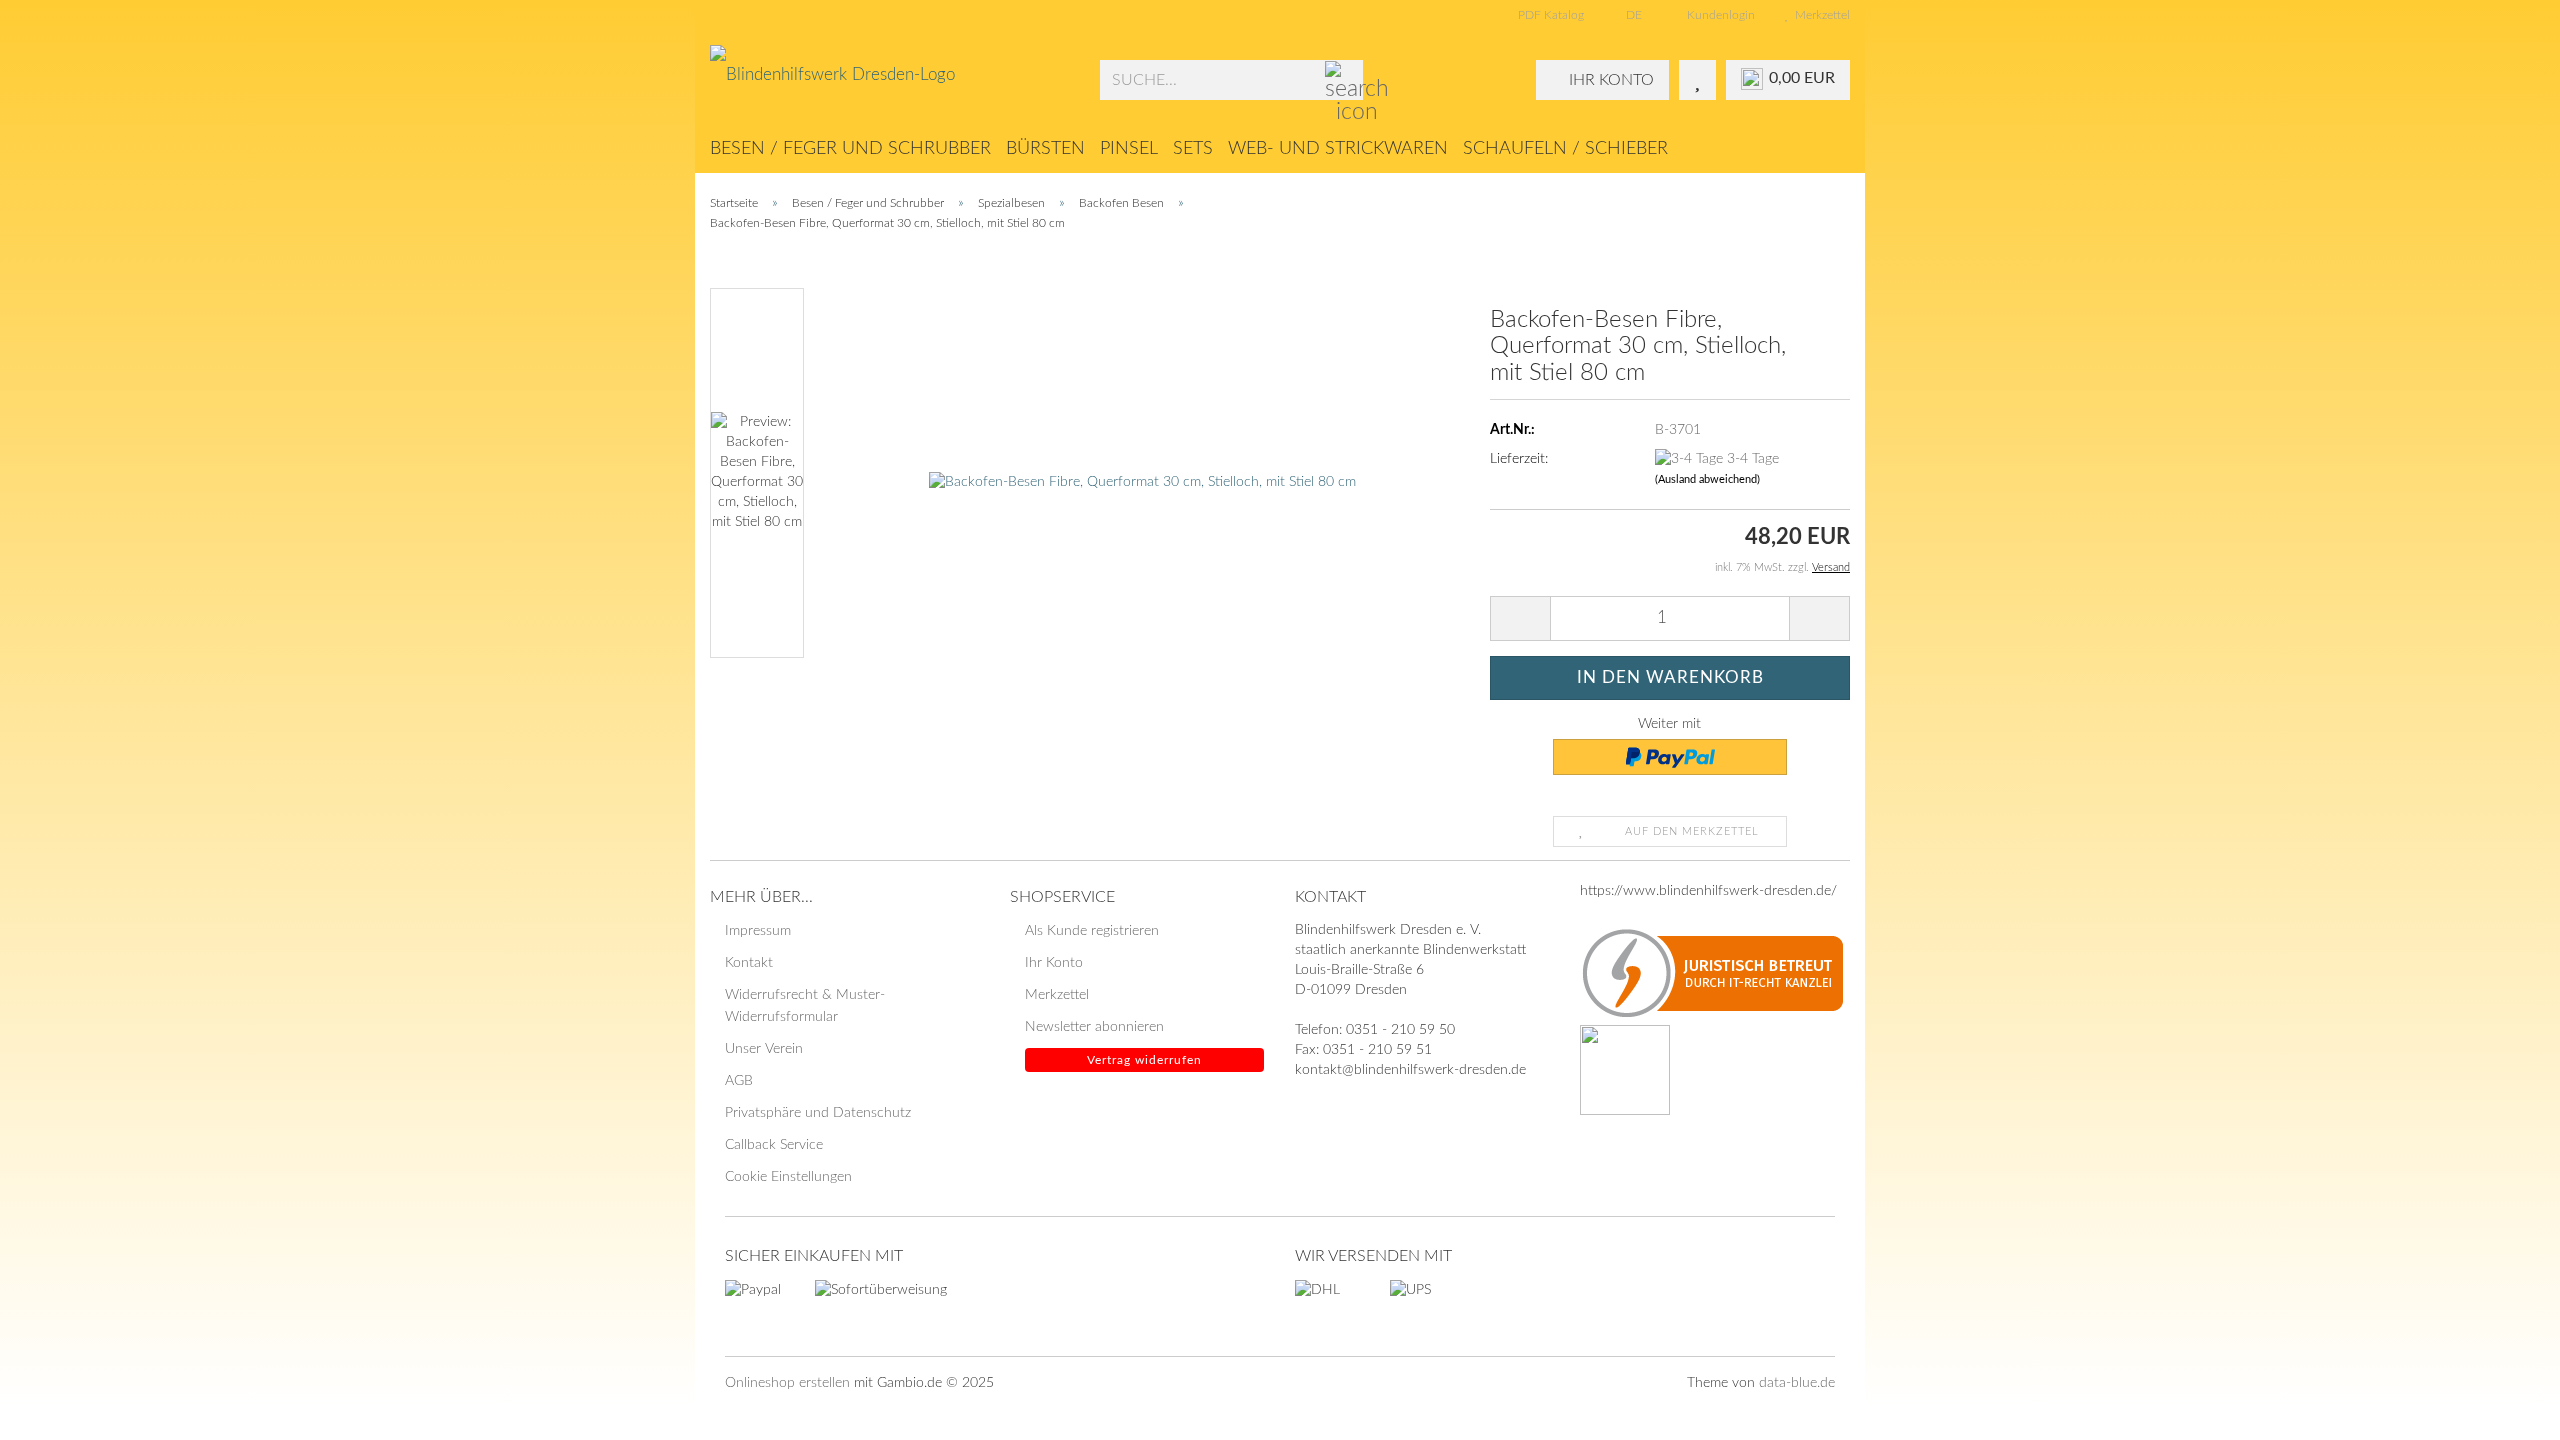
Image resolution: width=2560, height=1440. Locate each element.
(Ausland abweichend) (1707, 479)
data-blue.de (1797, 1383)
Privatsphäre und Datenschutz (818, 1113)
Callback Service (774, 1145)
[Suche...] (1344, 81)
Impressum (758, 931)
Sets (1193, 149)
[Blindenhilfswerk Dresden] (890, 80)
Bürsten (1045, 149)
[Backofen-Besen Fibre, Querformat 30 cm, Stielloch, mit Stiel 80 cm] (1142, 473)
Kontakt (749, 963)
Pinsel (1129, 149)
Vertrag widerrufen (1144, 1060)
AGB (739, 1081)
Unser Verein (764, 1049)
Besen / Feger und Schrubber (850, 149)
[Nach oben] (2505, 1410)
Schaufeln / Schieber (1565, 149)
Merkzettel (1819, 15)
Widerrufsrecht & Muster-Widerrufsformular (805, 1006)
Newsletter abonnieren (1094, 1027)
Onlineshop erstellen (787, 1383)
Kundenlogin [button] (1718, 15)
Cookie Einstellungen (788, 1177)
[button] (1628, 15)
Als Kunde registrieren (1092, 931)
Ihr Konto (1054, 963)
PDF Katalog (1549, 15)
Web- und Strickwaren (1338, 149)
